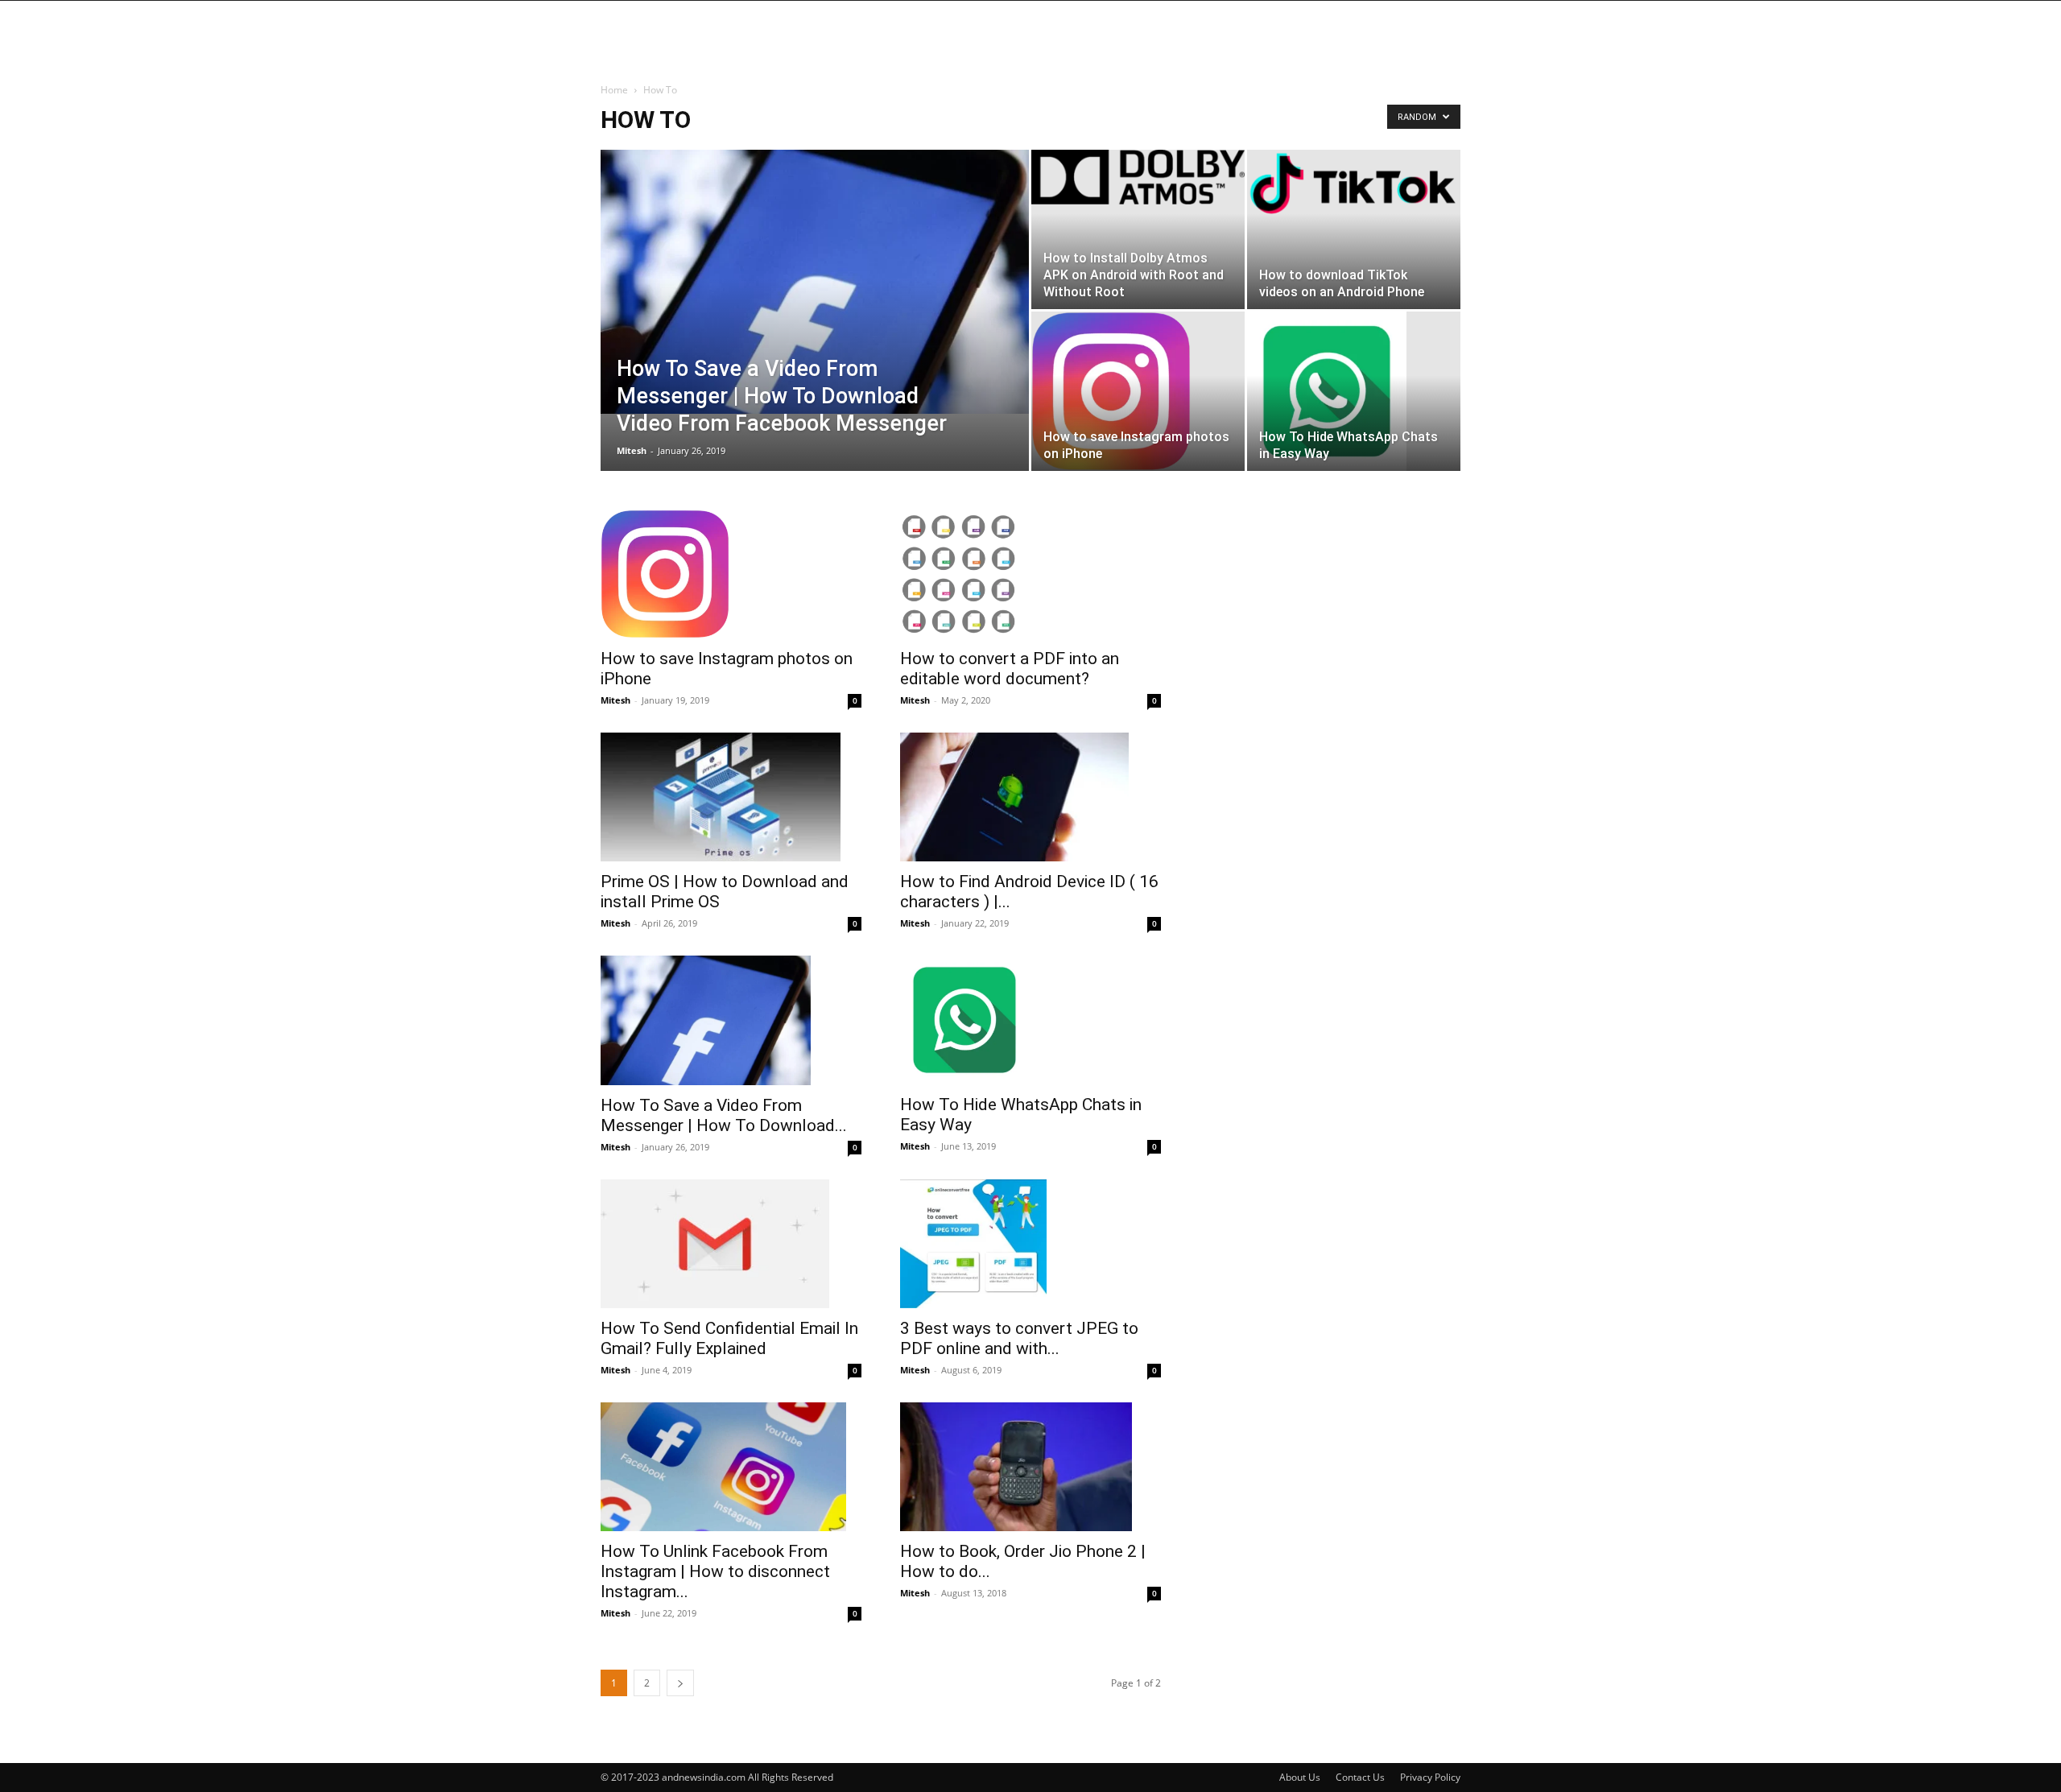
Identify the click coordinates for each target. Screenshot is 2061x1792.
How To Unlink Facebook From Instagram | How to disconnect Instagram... (715, 1571)
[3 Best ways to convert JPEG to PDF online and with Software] (1030, 1244)
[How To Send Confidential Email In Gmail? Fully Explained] (731, 1244)
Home (614, 90)
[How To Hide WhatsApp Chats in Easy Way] (1354, 391)
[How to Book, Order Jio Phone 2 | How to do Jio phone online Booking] (1030, 1467)
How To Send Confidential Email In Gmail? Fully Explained (729, 1338)
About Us (1300, 1777)
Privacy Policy (1430, 1777)
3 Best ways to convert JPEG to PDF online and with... (1019, 1338)
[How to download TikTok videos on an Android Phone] (1354, 184)
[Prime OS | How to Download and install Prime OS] (731, 797)
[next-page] (680, 1683)
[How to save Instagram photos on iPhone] (1138, 391)
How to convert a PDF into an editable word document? (1010, 669)
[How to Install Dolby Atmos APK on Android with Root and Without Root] (1138, 177)
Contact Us (1360, 1777)
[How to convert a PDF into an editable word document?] (1030, 574)
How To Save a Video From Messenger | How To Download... (724, 1115)
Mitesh (632, 450)
